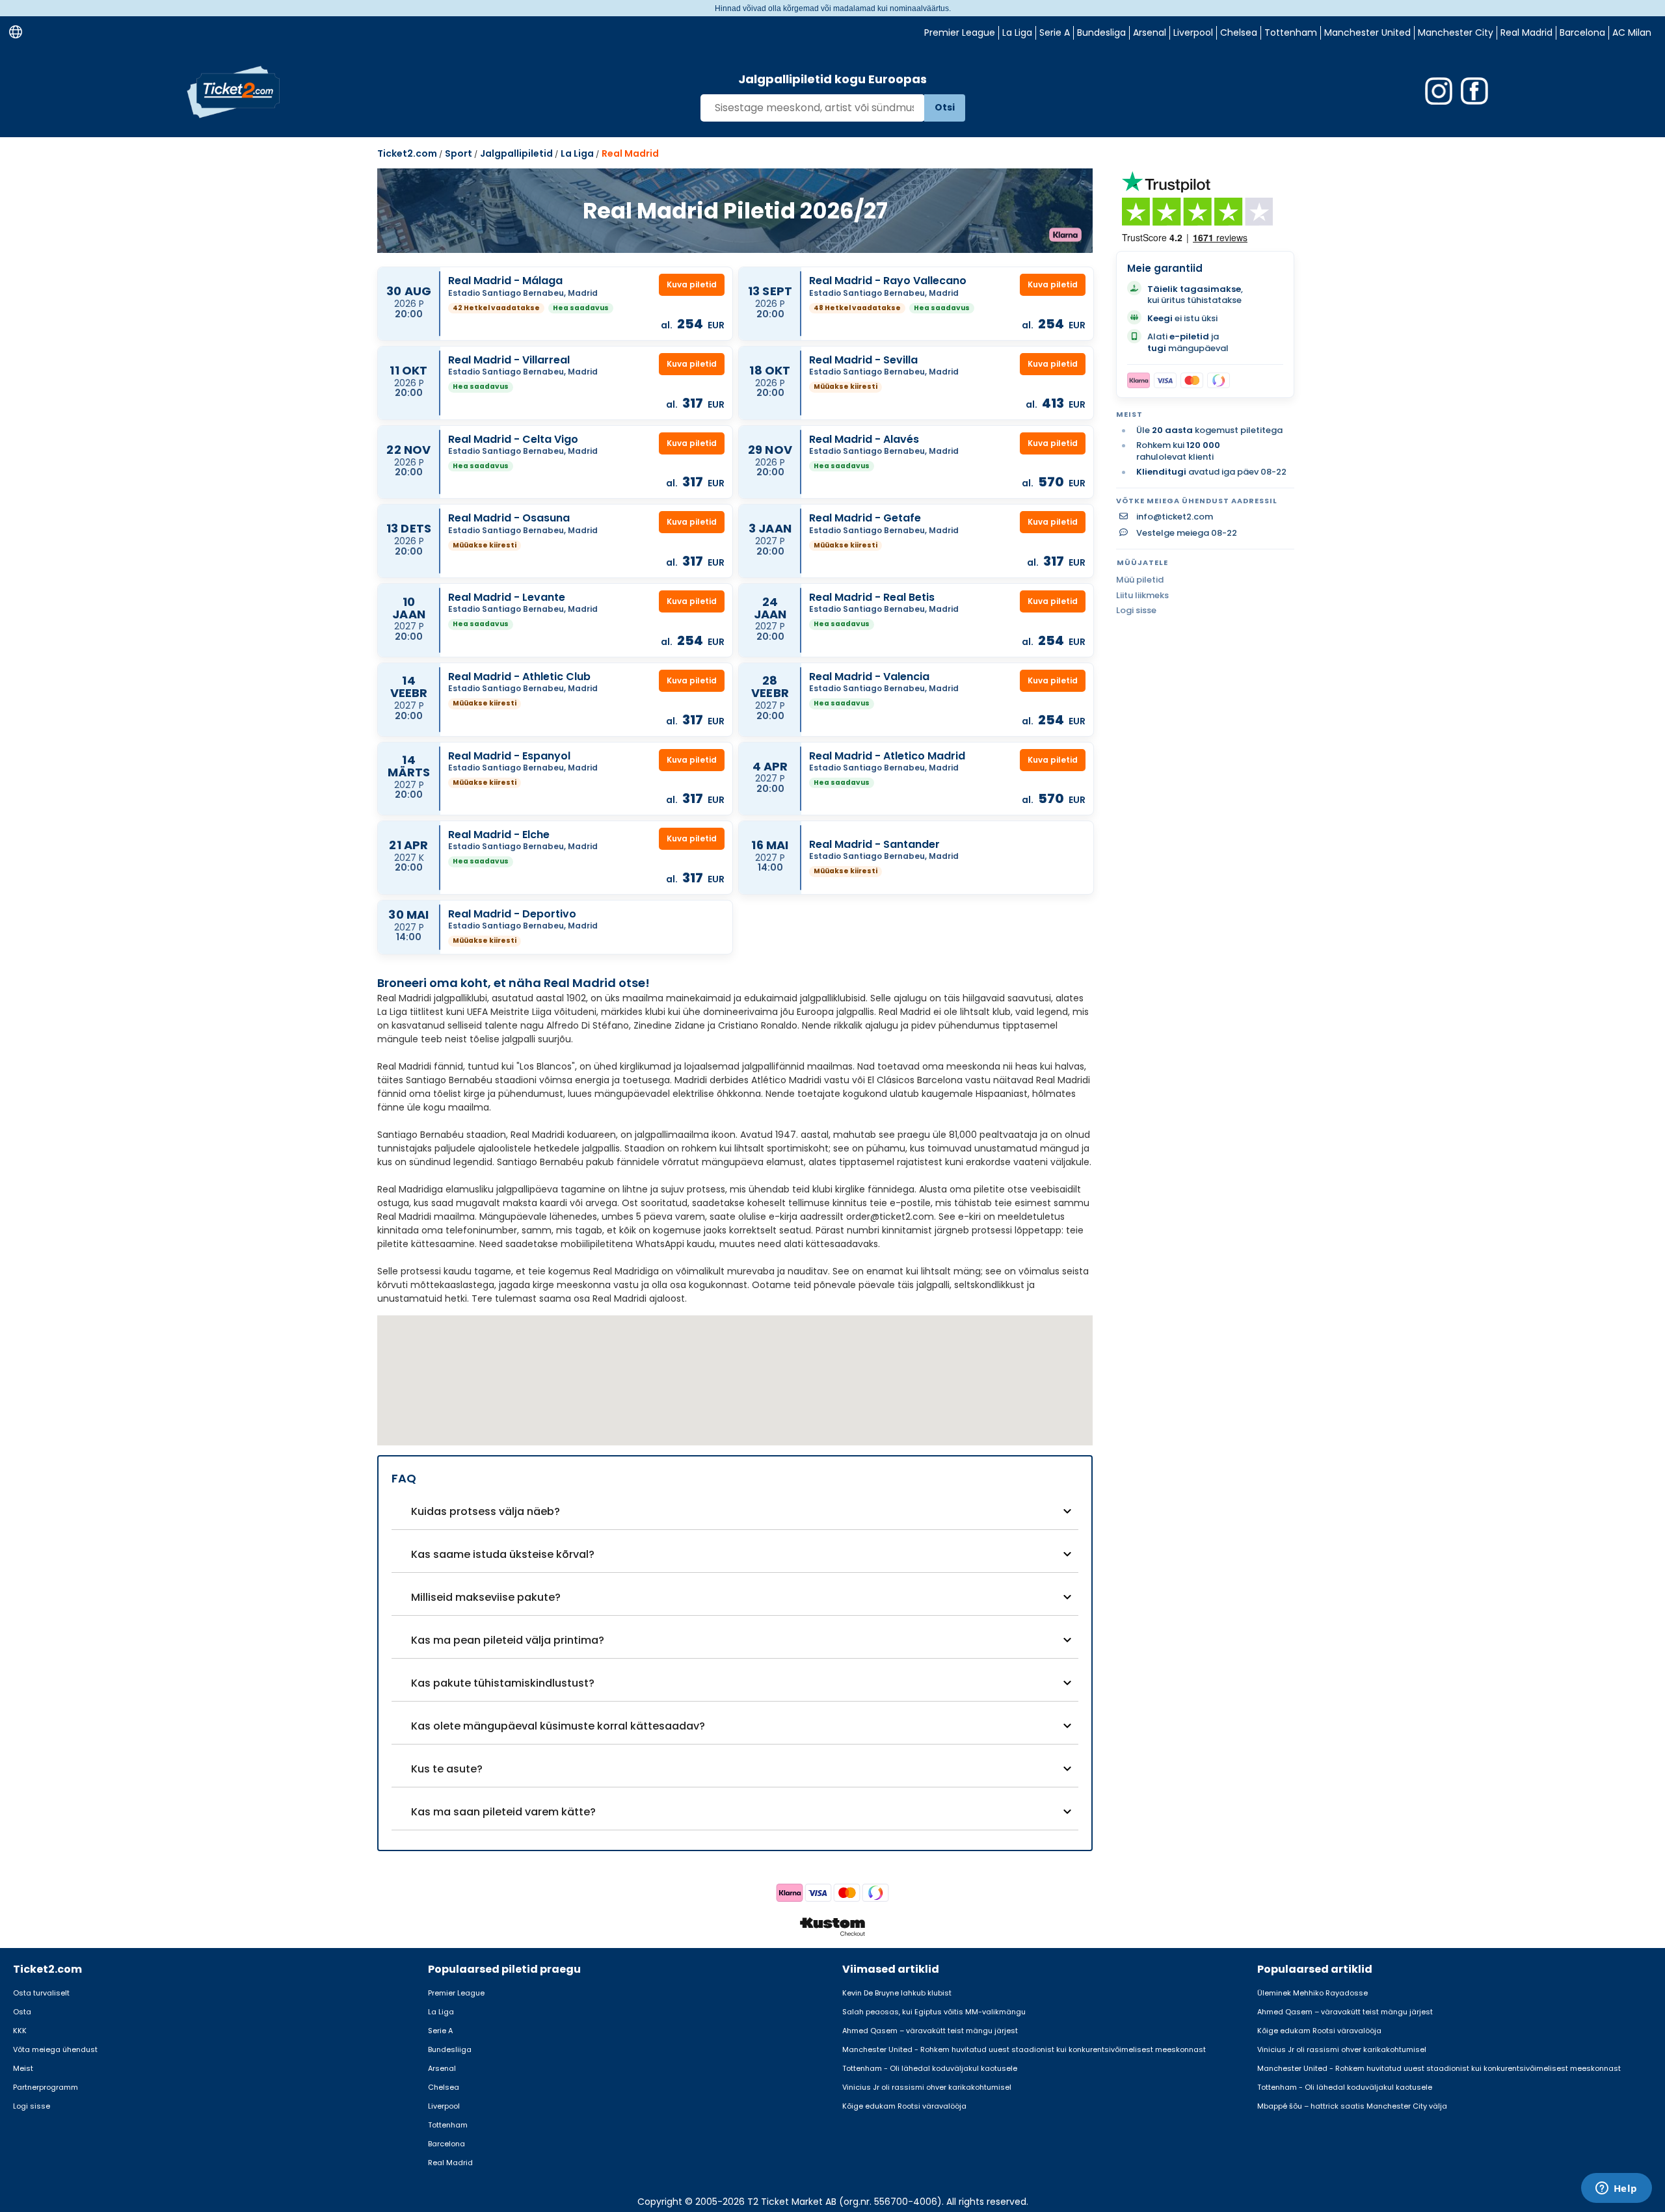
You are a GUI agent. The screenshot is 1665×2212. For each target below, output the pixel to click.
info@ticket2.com (1175, 517)
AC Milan (1632, 33)
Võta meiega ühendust (55, 2049)
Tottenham (1291, 33)
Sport (459, 153)
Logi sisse (1136, 610)
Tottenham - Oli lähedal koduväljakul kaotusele (930, 2068)
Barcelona (1582, 33)
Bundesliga (1101, 33)
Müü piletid (1140, 580)
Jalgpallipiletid (516, 153)
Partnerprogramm (46, 2087)
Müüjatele (1142, 562)
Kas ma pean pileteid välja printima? (508, 1640)
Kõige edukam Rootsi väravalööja (904, 2106)
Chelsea (1239, 33)
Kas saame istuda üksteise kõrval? (503, 1554)
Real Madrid (1526, 33)
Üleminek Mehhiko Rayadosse (1312, 1993)
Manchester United (1367, 33)
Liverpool (1193, 33)
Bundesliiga (450, 2049)
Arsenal (1150, 33)
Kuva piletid (692, 284)
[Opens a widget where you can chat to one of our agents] (1616, 2189)
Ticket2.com (407, 153)
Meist (23, 2068)
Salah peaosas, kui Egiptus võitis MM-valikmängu (934, 2012)
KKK (20, 2031)
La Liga (1017, 33)
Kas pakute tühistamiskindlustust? (503, 1683)
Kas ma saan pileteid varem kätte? (503, 1812)
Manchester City (1456, 33)
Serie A (1055, 33)
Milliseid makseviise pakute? (486, 1597)
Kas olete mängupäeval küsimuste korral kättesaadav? (558, 1726)
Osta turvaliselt (41, 1993)
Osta (22, 2012)
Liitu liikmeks (1142, 595)
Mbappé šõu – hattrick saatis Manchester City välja (1352, 2106)
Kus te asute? (447, 1769)
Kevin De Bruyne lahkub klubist (897, 1993)
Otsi (945, 107)
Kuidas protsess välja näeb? (486, 1511)
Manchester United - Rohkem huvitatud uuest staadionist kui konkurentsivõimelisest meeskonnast (1024, 2049)
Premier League (960, 33)
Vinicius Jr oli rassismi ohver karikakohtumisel (927, 2087)
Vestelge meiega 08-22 (1187, 533)
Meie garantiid (1165, 268)
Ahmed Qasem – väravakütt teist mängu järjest (930, 2031)
